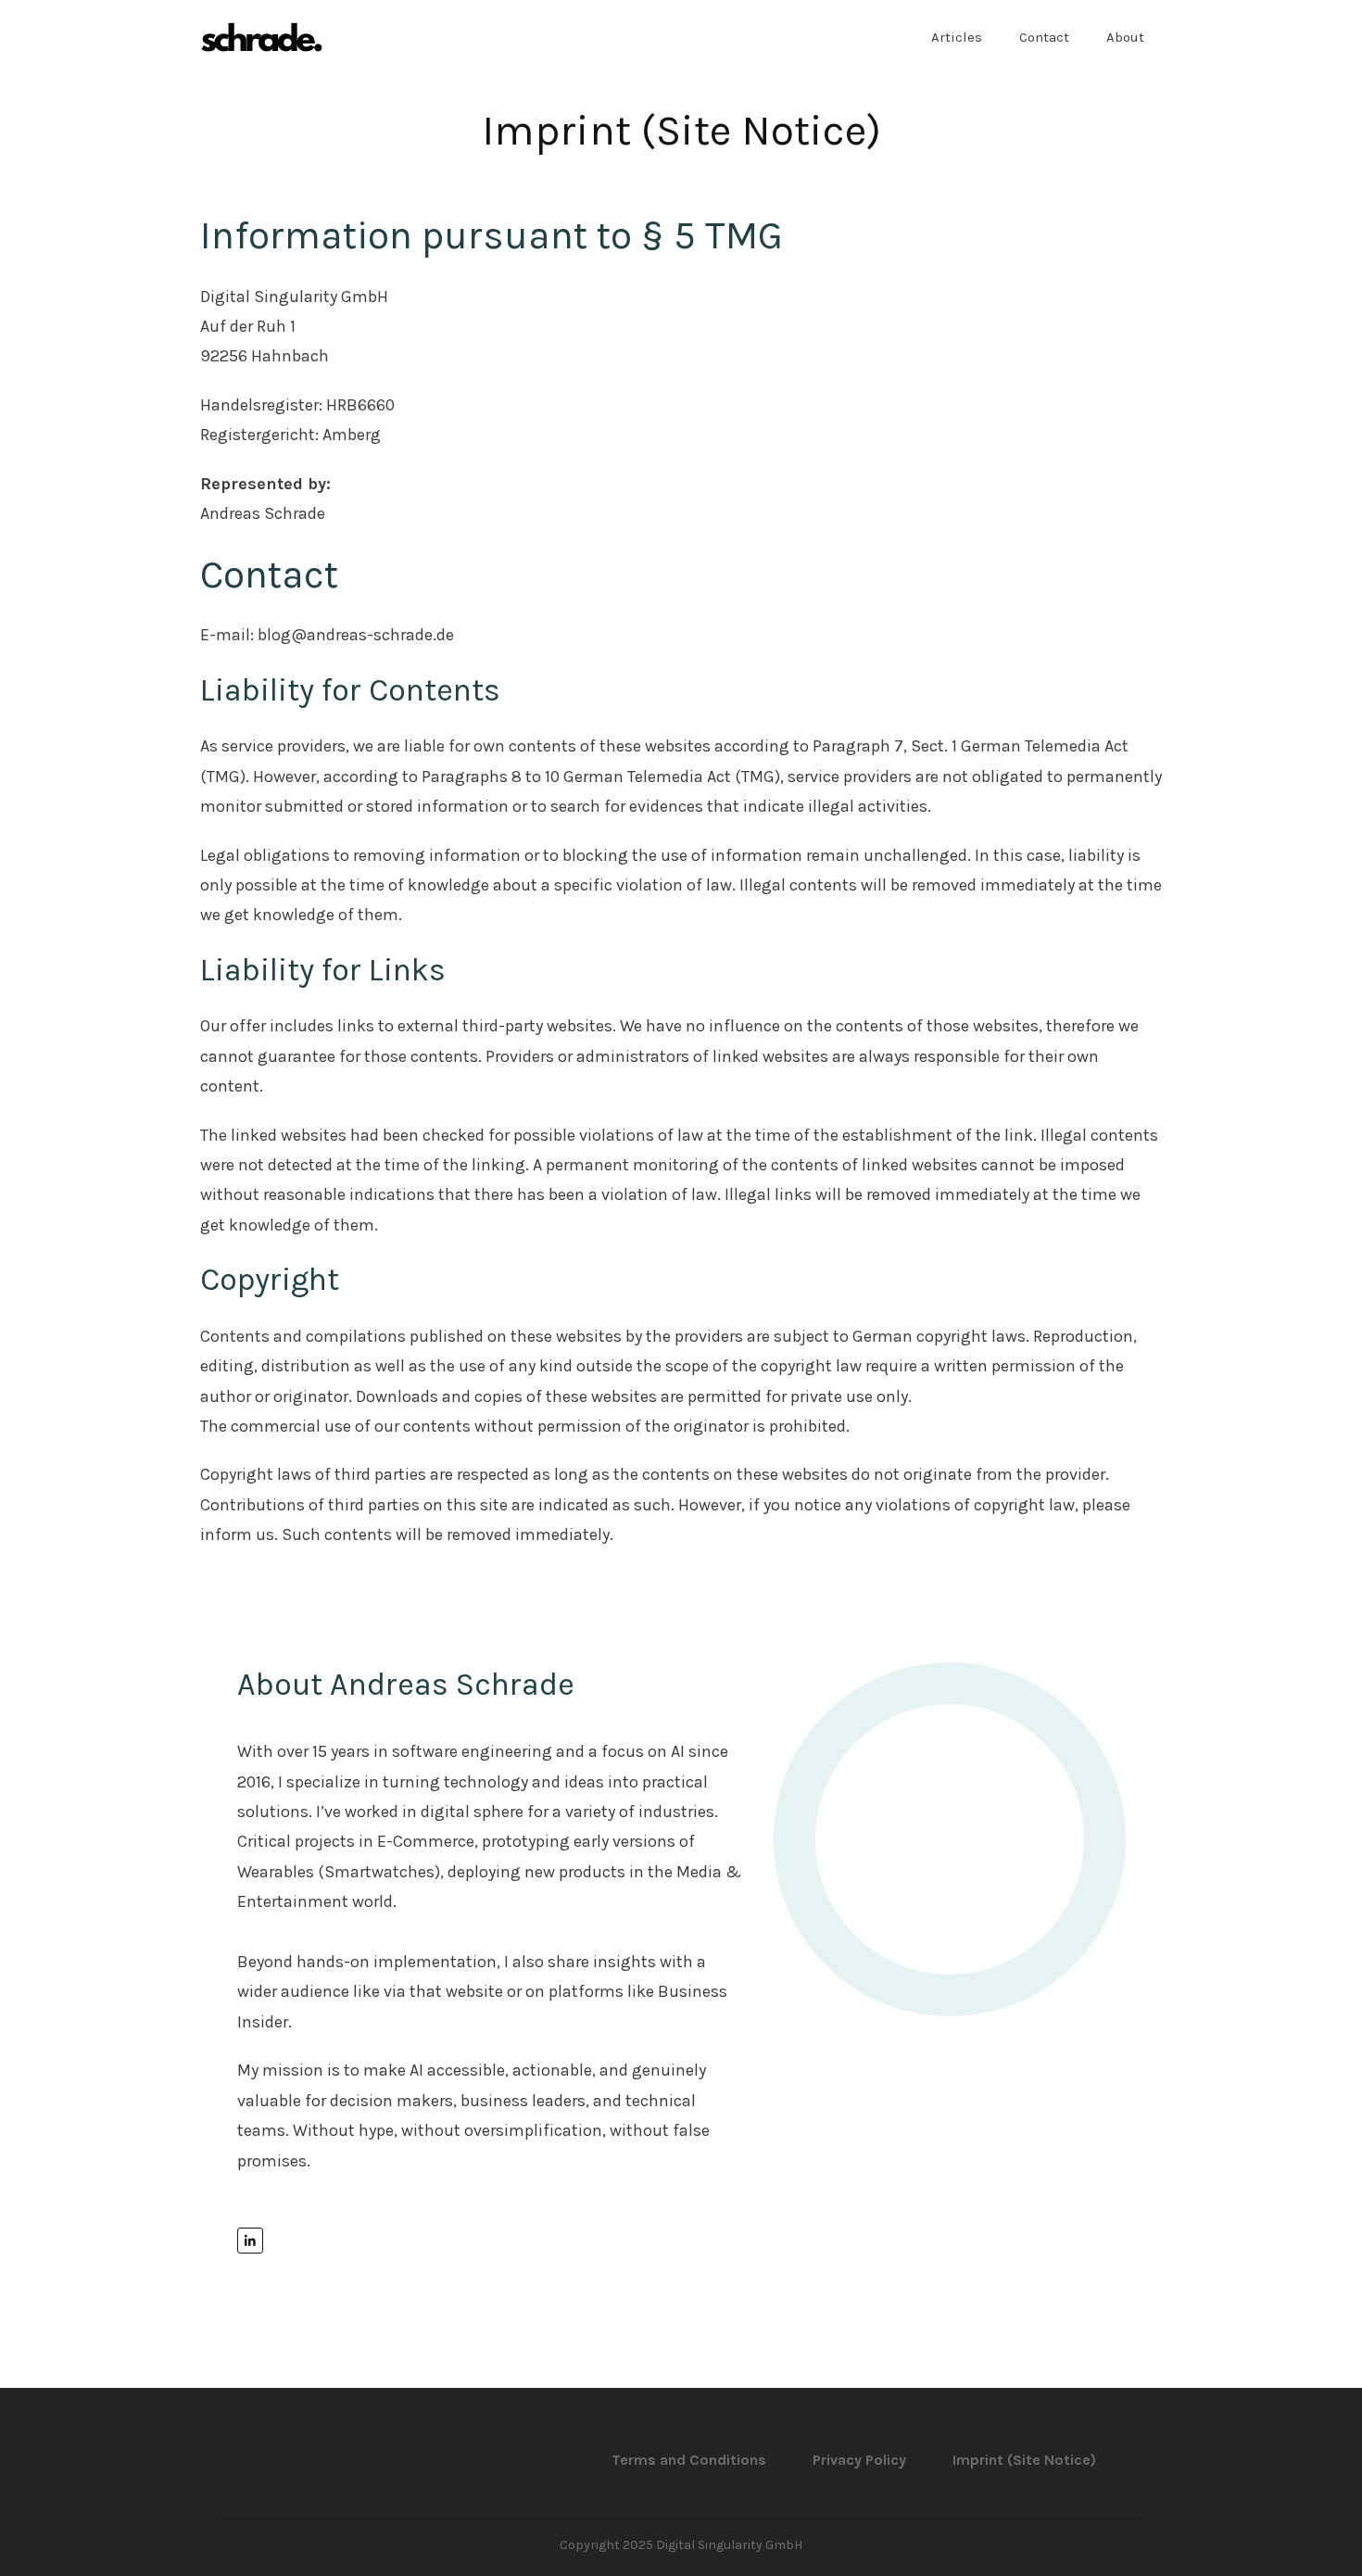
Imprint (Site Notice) (681, 131)
